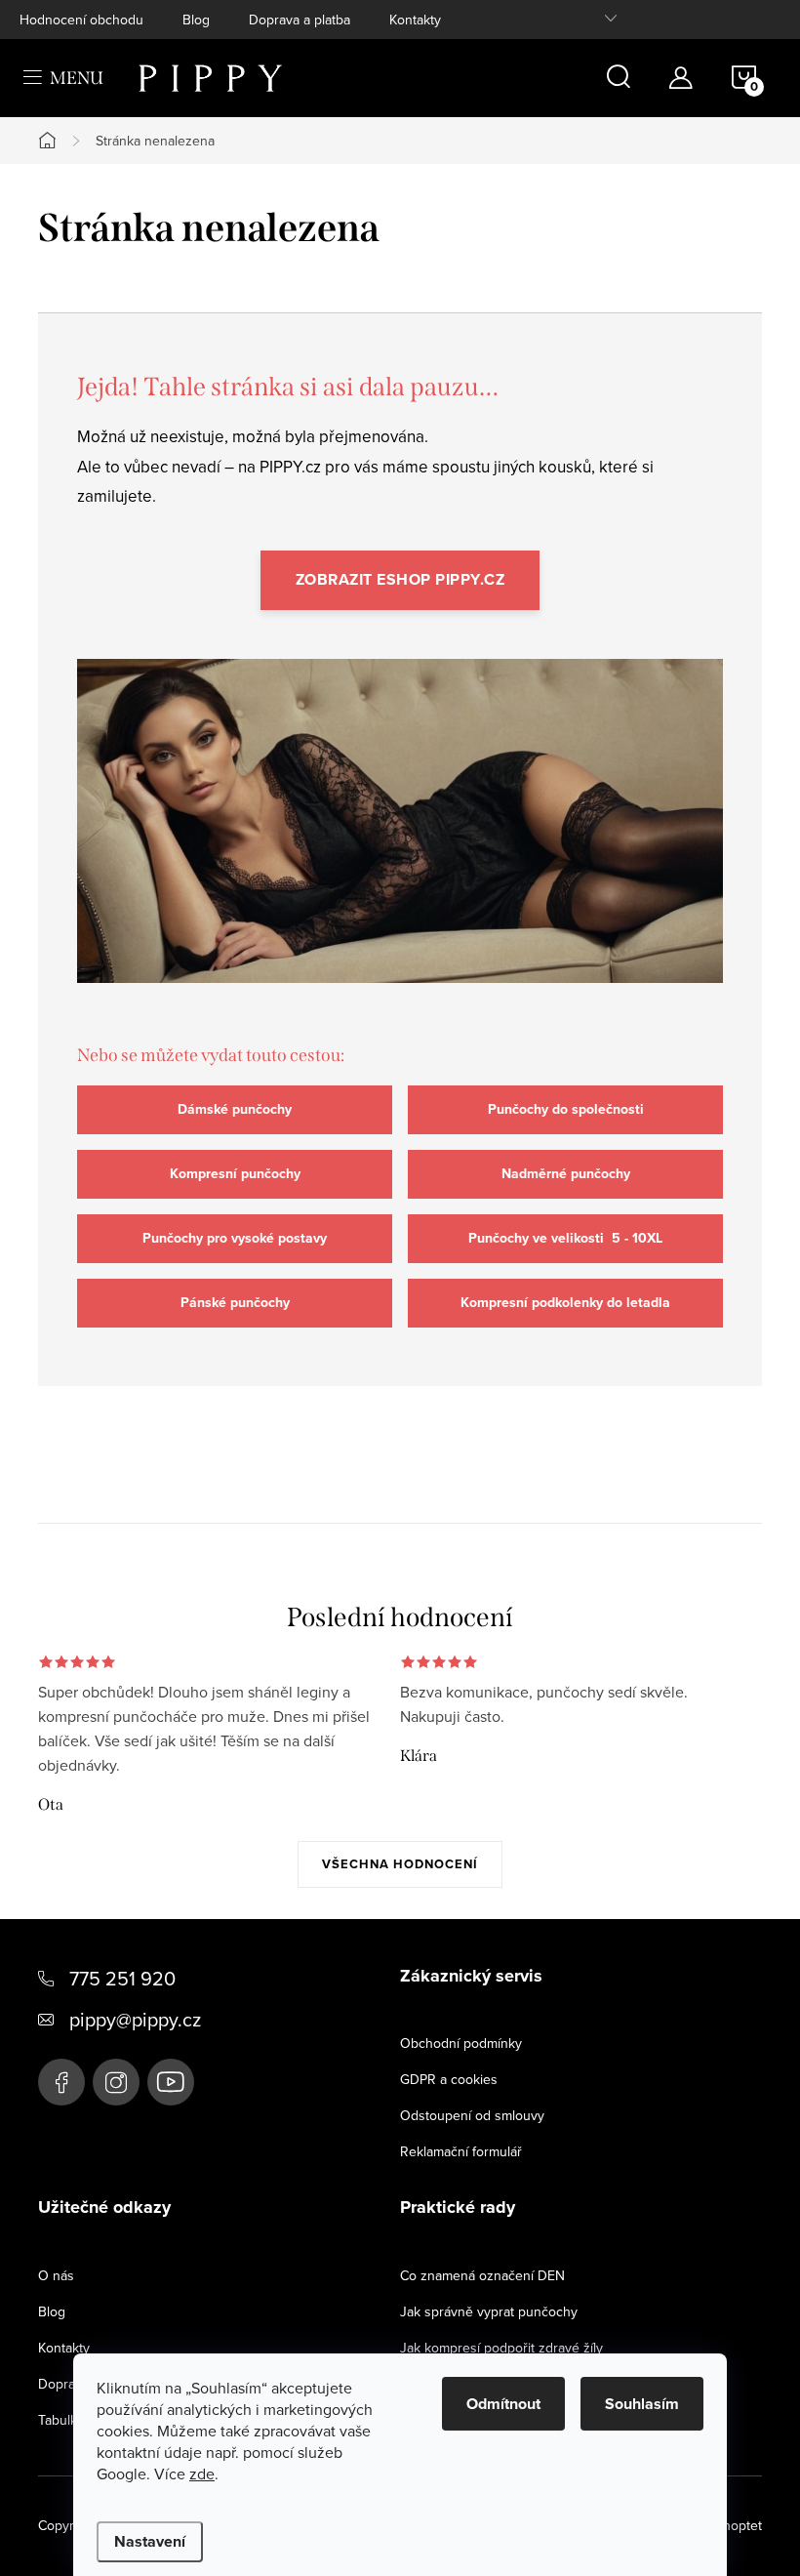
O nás (56, 2275)
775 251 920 (122, 1978)
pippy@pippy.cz (135, 2019)
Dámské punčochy (235, 1109)
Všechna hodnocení (400, 1864)
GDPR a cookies (449, 2079)
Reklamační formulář (461, 2151)
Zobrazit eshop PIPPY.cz (400, 579)
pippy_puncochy (116, 2082)
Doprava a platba (300, 20)
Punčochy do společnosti (566, 1109)
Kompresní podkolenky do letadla (565, 1303)
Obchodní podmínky (461, 2043)
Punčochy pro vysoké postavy (235, 1238)
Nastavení (150, 2541)
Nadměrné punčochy (566, 1174)
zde (202, 2474)
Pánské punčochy (235, 1303)
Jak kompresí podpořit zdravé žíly (501, 2348)
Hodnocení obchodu (81, 20)
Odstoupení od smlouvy (472, 2115)
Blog (196, 20)
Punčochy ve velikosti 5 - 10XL (565, 1238)
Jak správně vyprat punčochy (489, 2311)
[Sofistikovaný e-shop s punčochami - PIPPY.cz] (400, 838)
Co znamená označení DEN (482, 2275)
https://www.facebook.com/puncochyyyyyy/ (61, 2082)
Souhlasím (642, 2404)
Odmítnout (503, 2404)
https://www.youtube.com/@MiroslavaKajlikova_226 (171, 2082)
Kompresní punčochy (235, 1174)
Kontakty (415, 20)
